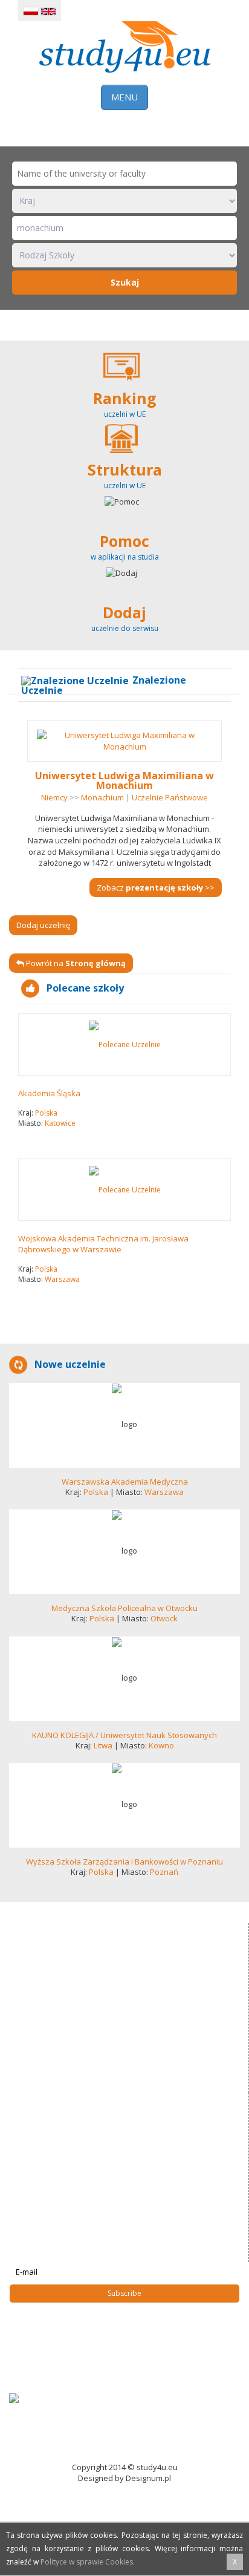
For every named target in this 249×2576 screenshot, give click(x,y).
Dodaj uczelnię (43, 925)
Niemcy (54, 797)
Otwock (164, 1618)
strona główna (44, 2312)
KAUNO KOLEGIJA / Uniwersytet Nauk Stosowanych (124, 1735)
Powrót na (75, 963)
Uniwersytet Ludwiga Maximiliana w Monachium (124, 780)
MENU (124, 97)
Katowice (60, 1123)
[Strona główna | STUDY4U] (125, 45)
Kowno (161, 1745)
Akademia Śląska (49, 1093)
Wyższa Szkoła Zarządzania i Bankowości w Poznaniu (124, 1862)
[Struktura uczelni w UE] (124, 460)
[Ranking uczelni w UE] (124, 388)
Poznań (164, 1872)
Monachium (102, 797)
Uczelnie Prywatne (52, 2336)
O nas (29, 2374)
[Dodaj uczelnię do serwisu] (124, 603)
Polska (46, 1113)
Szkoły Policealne (50, 2349)
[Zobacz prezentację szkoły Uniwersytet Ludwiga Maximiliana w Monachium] (124, 741)
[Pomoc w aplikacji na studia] (124, 531)
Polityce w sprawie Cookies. (88, 2562)
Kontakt (32, 2386)
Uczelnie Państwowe (170, 797)
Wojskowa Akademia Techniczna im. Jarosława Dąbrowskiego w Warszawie (103, 1244)
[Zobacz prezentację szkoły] (124, 1425)
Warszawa (62, 1279)
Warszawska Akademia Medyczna (125, 1482)
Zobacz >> (156, 888)
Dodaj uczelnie (45, 2361)
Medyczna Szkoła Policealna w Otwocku (124, 1608)
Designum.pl (148, 2478)
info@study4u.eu (52, 2192)
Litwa (103, 1745)
